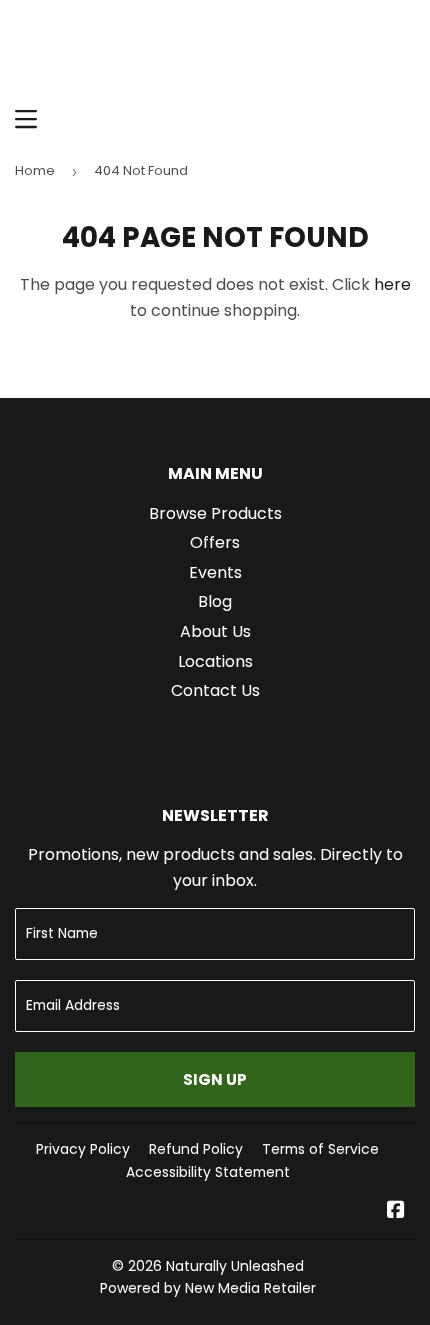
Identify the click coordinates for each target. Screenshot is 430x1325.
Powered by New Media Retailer (208, 1288)
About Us (215, 631)
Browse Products (215, 513)
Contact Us (215, 690)
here (392, 284)
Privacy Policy (83, 1149)
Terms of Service (320, 1149)
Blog (215, 601)
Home (35, 170)
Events (215, 572)
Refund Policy (196, 1149)
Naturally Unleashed (235, 1266)
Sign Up (215, 1079)
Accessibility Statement (208, 1172)
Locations (215, 661)
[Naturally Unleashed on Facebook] (396, 1211)
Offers (215, 542)
